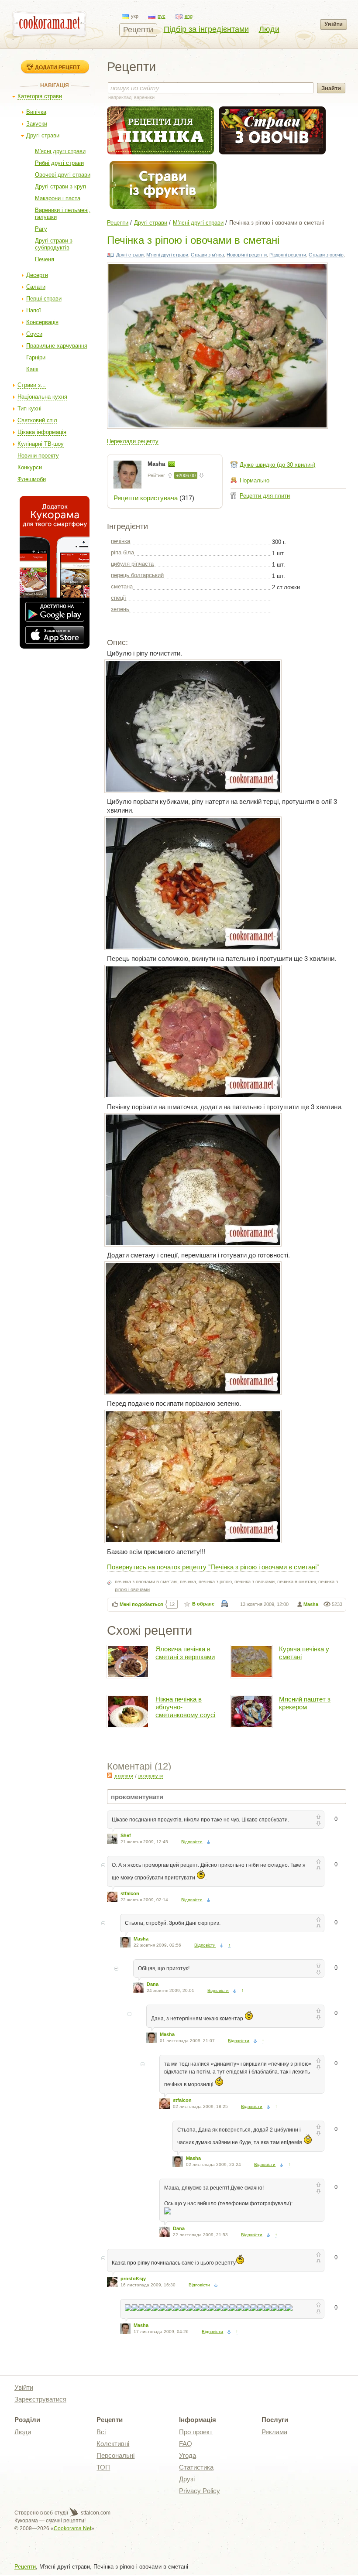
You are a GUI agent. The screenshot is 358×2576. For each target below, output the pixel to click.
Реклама (274, 2432)
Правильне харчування (57, 346)
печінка (120, 541)
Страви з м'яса (207, 255)
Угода (188, 2455)
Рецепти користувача (146, 498)
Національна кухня (42, 397)
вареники (144, 97)
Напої (34, 310)
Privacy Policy (200, 2491)
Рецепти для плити (265, 496)
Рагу (41, 229)
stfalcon (130, 1893)
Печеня (45, 259)
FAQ (186, 2444)
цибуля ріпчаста (132, 564)
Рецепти (138, 30)
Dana (153, 1984)
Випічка (36, 112)
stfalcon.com (95, 2513)
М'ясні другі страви (60, 151)
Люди (269, 29)
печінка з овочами (255, 1582)
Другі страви (43, 135)
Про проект (196, 2432)
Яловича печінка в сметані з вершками (185, 1653)
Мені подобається (141, 1604)
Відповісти (192, 1842)
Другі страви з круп (60, 186)
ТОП (103, 2467)
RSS (110, 1775)
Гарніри (36, 357)
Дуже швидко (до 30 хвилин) (277, 465)
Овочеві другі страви (63, 175)
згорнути (124, 1776)
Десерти (37, 275)
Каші (32, 369)
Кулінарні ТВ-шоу (41, 444)
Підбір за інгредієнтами (206, 29)
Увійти (334, 24)
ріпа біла (122, 552)
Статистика (196, 2467)
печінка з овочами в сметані (146, 1582)
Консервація (42, 322)
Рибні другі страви (59, 163)
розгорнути (151, 1776)
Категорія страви (40, 96)
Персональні (115, 2455)
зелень (120, 609)
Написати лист (172, 464)
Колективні (113, 2444)
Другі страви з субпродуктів (54, 244)
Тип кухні (29, 408)
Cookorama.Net (72, 2528)
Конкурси (30, 467)
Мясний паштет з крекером (305, 1703)
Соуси (34, 334)
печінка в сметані (296, 1582)
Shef (126, 1835)
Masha (157, 464)
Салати (36, 287)
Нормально (255, 480)
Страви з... (32, 385)
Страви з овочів (326, 255)
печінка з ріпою (215, 1582)
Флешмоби (32, 479)
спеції (119, 598)
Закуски (37, 124)
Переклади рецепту (133, 441)
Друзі (187, 2479)
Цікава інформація (42, 432)
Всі (101, 2432)
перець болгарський (137, 575)
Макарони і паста (58, 198)
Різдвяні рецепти (288, 255)
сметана (122, 586)
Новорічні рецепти (247, 255)
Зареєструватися (40, 2399)
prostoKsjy (133, 2279)
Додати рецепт (57, 67)
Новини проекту (38, 456)
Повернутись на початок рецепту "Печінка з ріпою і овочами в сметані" (213, 1566)
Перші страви (44, 299)
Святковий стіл (37, 420)
